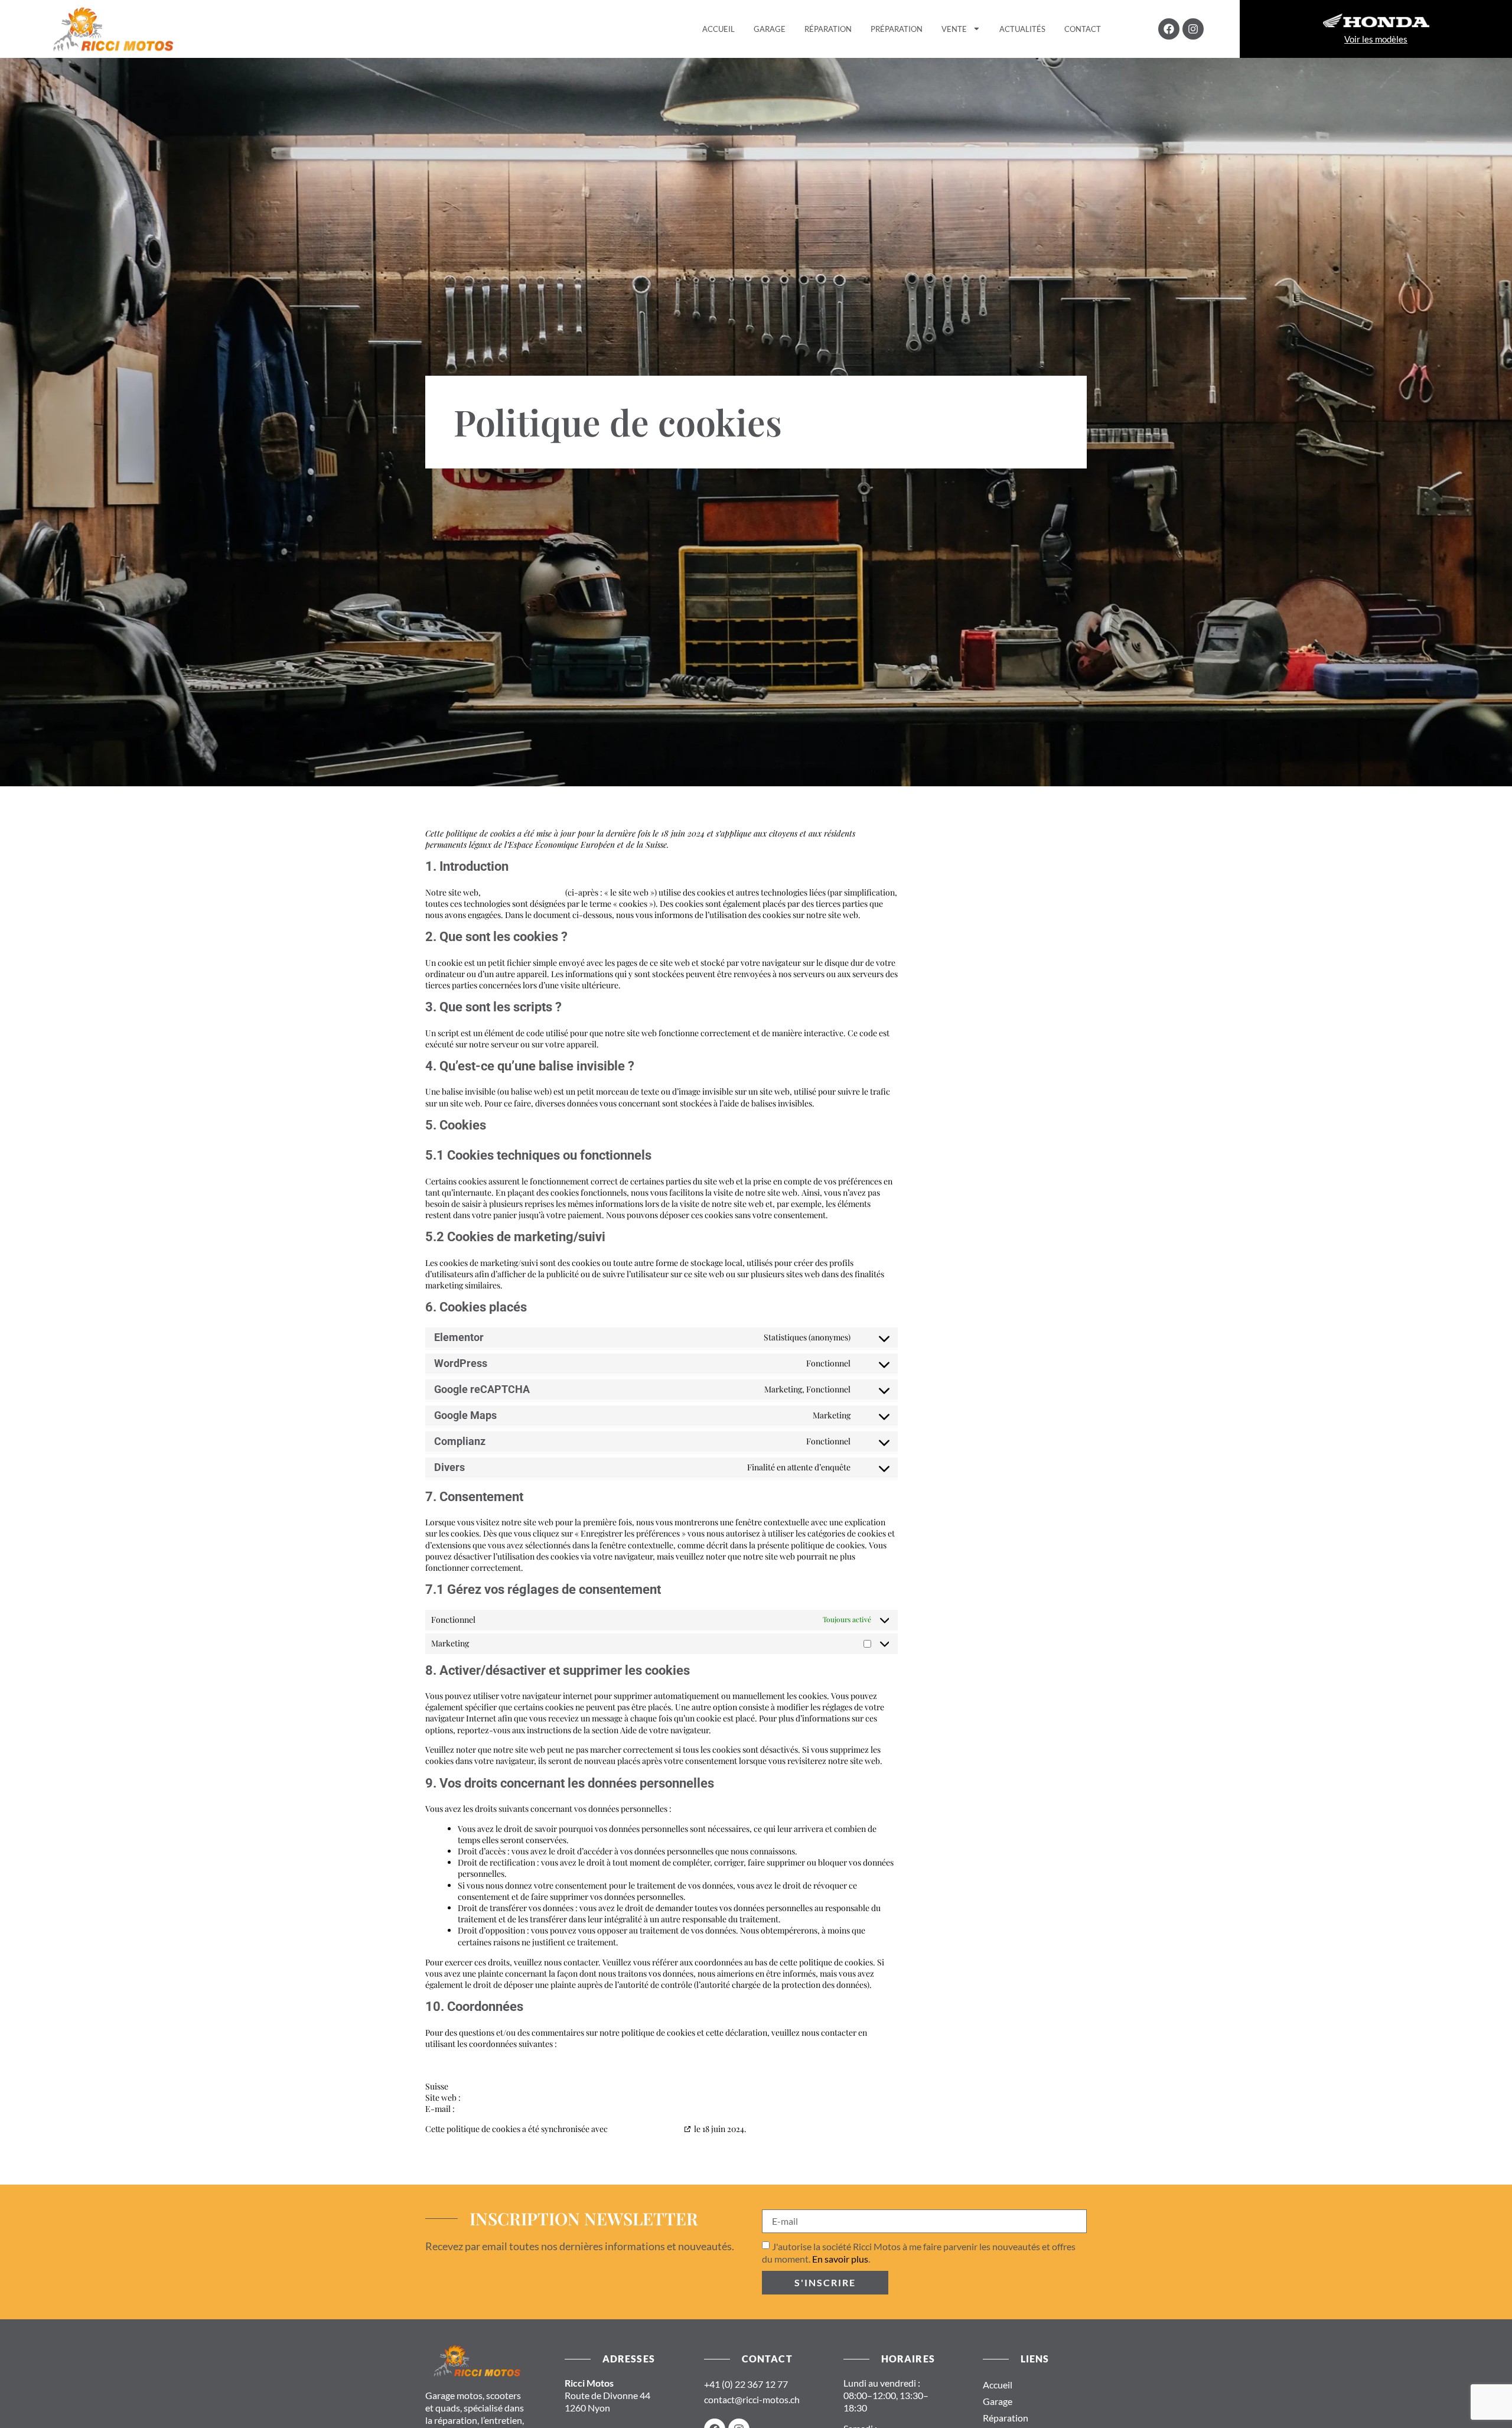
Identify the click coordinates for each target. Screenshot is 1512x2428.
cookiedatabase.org (646, 2129)
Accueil (718, 29)
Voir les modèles (1376, 39)
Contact (1083, 29)
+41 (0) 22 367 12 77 (746, 2384)
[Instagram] (1193, 29)
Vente (954, 29)
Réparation (828, 29)
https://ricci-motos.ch (523, 892)
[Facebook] (1169, 29)
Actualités (1022, 29)
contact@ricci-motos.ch (752, 2399)
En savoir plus (840, 2259)
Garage (770, 29)
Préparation (897, 29)
